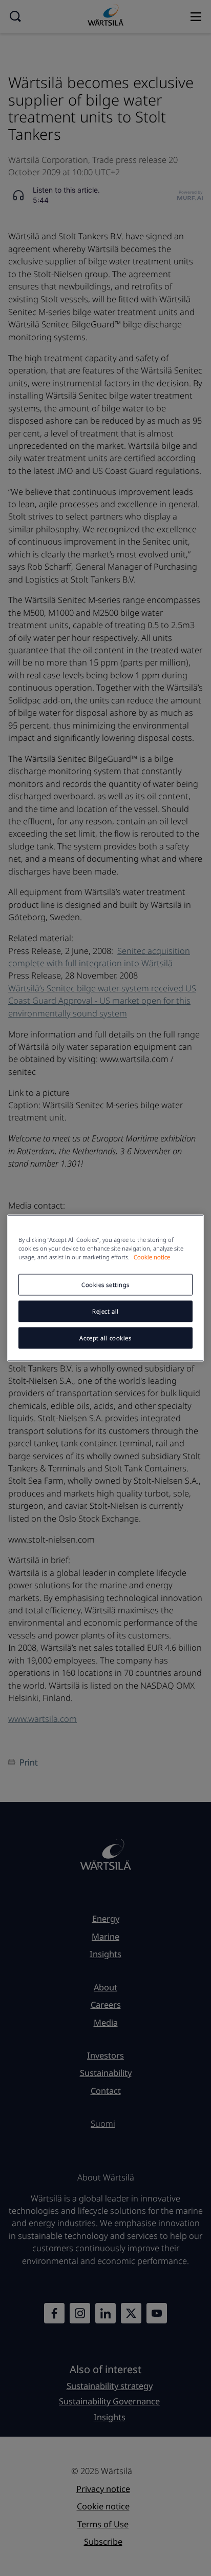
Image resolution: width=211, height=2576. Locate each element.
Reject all (105, 1311)
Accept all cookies (105, 1338)
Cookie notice (152, 1257)
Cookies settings (105, 1285)
